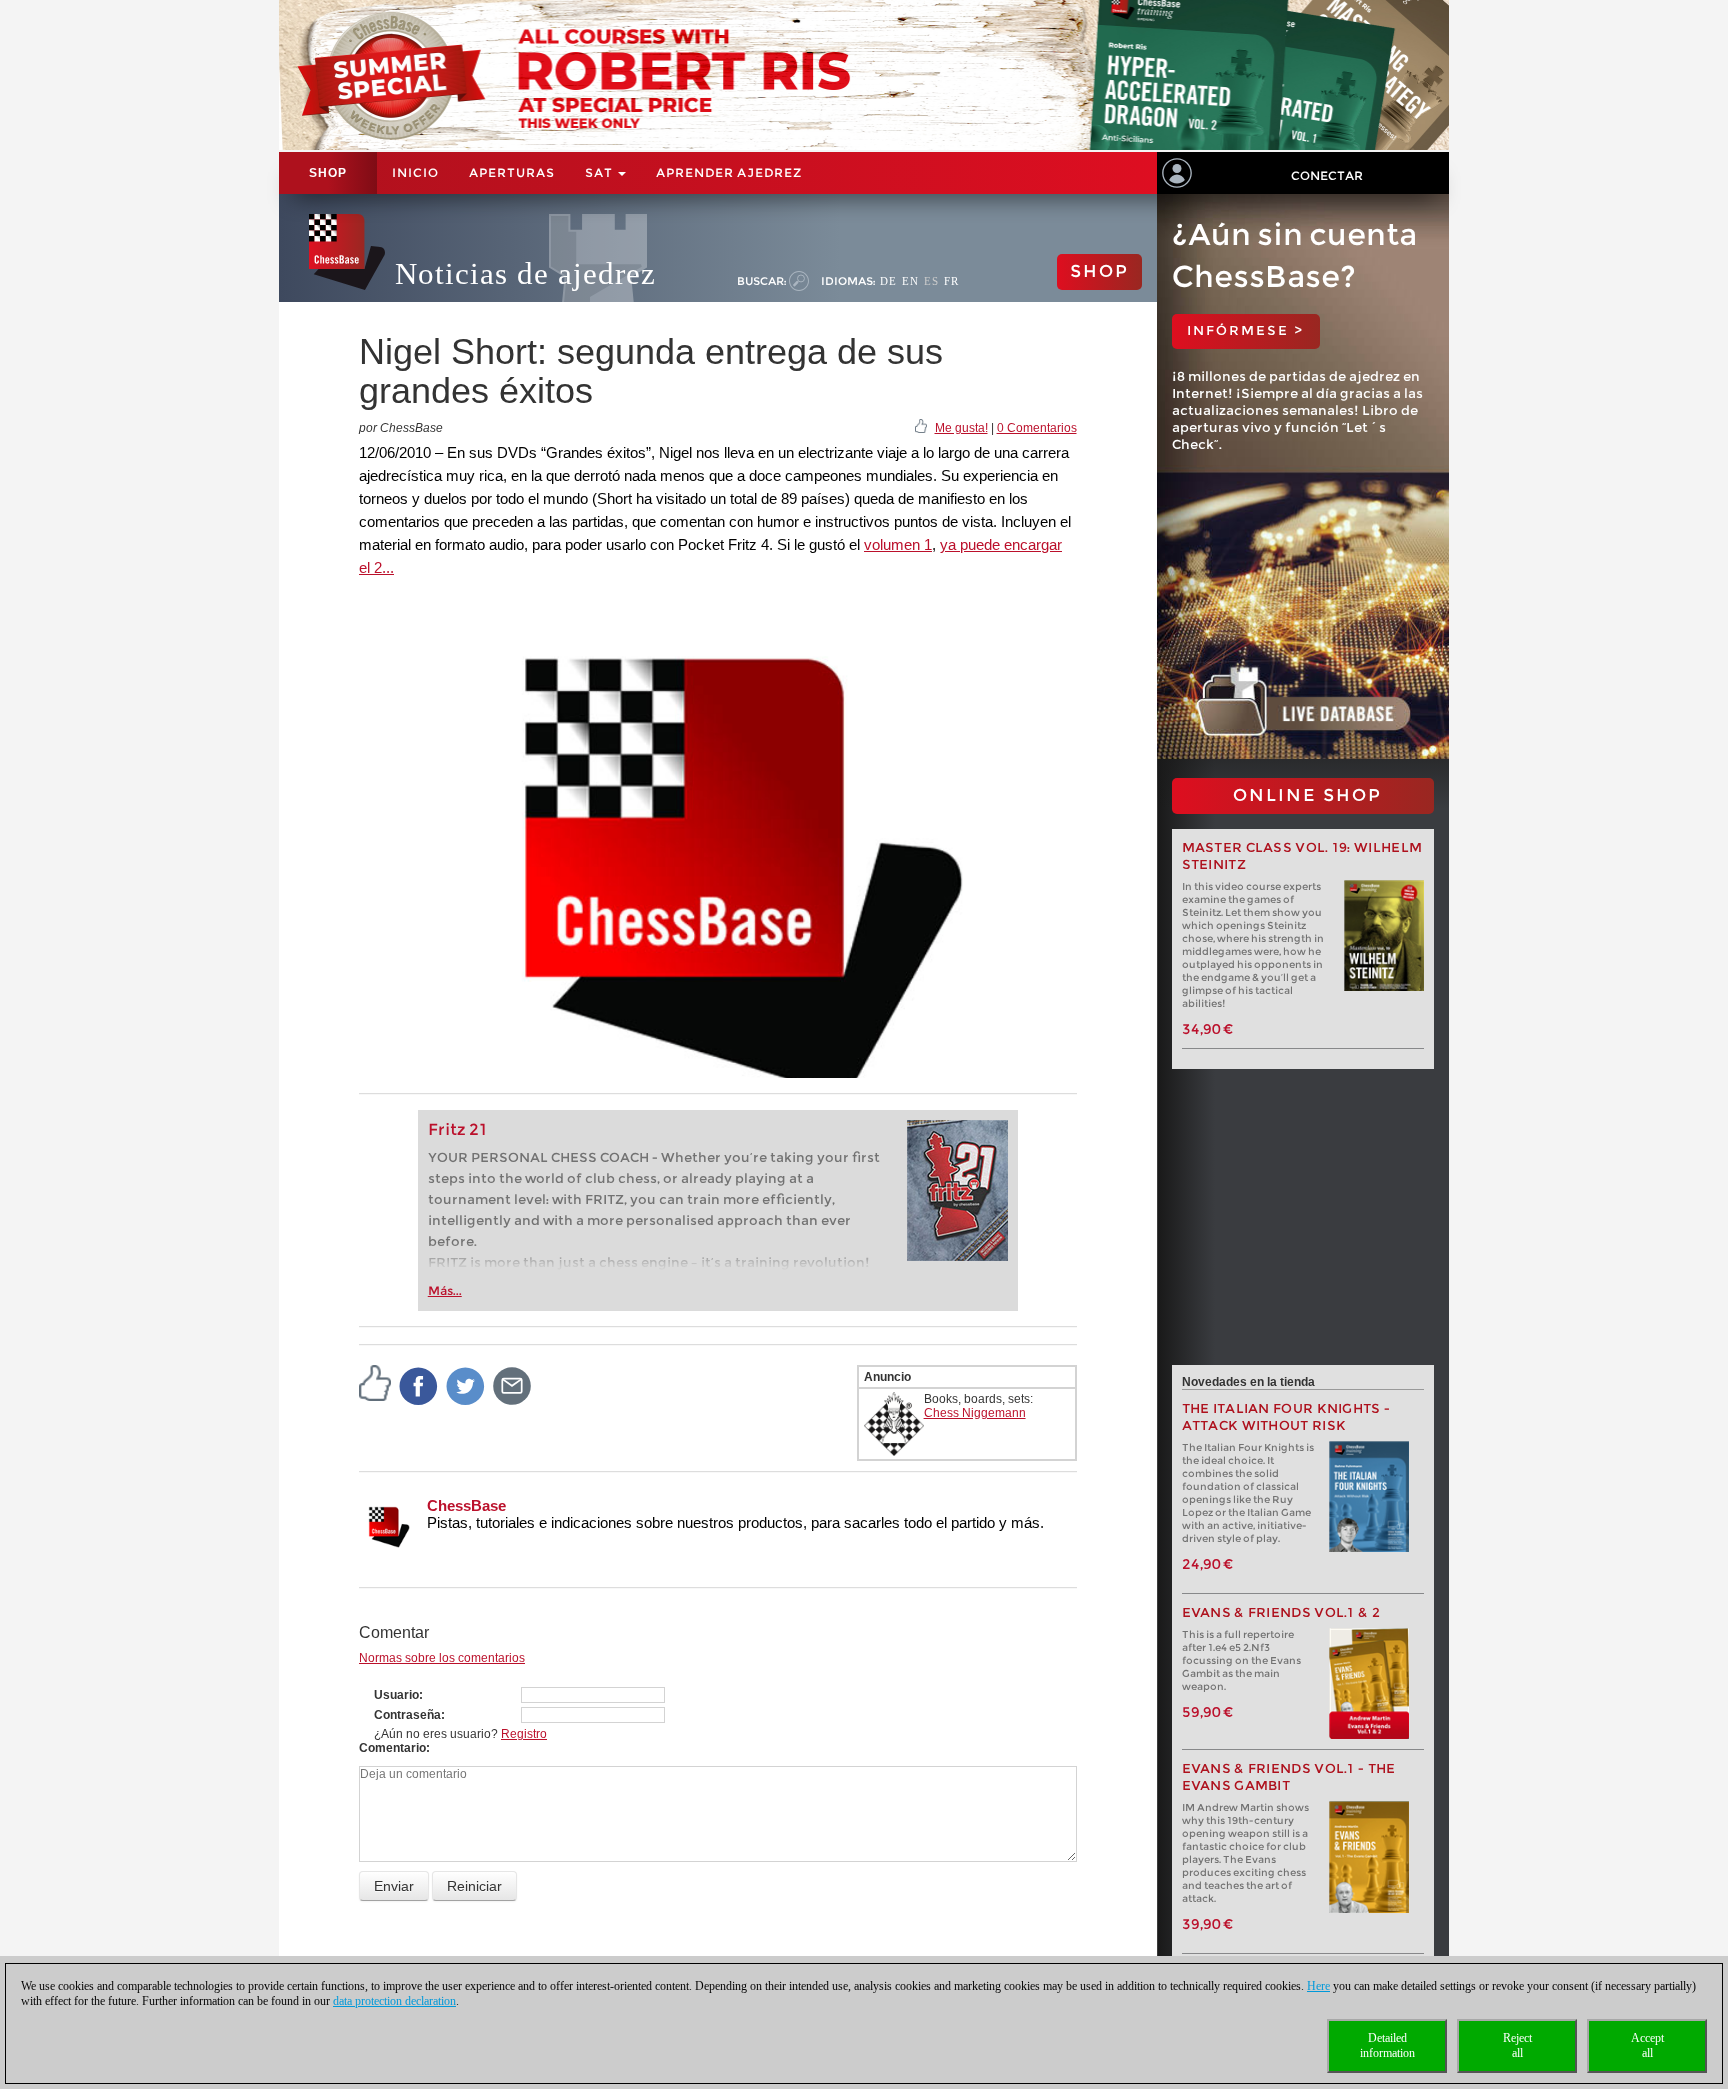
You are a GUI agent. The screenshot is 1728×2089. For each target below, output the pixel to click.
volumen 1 (898, 544)
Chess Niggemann (975, 1413)
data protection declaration (394, 2001)
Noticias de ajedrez (525, 273)
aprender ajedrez (729, 172)
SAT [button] (600, 172)
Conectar (1327, 175)
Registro (524, 1734)
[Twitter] (466, 1385)
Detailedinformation (1387, 2045)
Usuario (396, 1695)
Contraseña (407, 1715)
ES (931, 281)
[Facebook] (419, 1385)
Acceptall (1647, 2045)
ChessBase (466, 1505)
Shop (328, 173)
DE (888, 281)
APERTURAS (512, 172)
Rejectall (1517, 2045)
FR (951, 281)
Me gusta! (961, 428)
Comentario (392, 1748)
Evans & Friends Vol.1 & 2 (1281, 1612)
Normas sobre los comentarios (442, 1658)
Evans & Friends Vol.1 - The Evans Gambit (1289, 1777)
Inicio (415, 172)
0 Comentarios (1037, 428)
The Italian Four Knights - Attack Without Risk (1286, 1417)
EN (910, 281)
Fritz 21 (457, 1129)
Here (1318, 1986)
